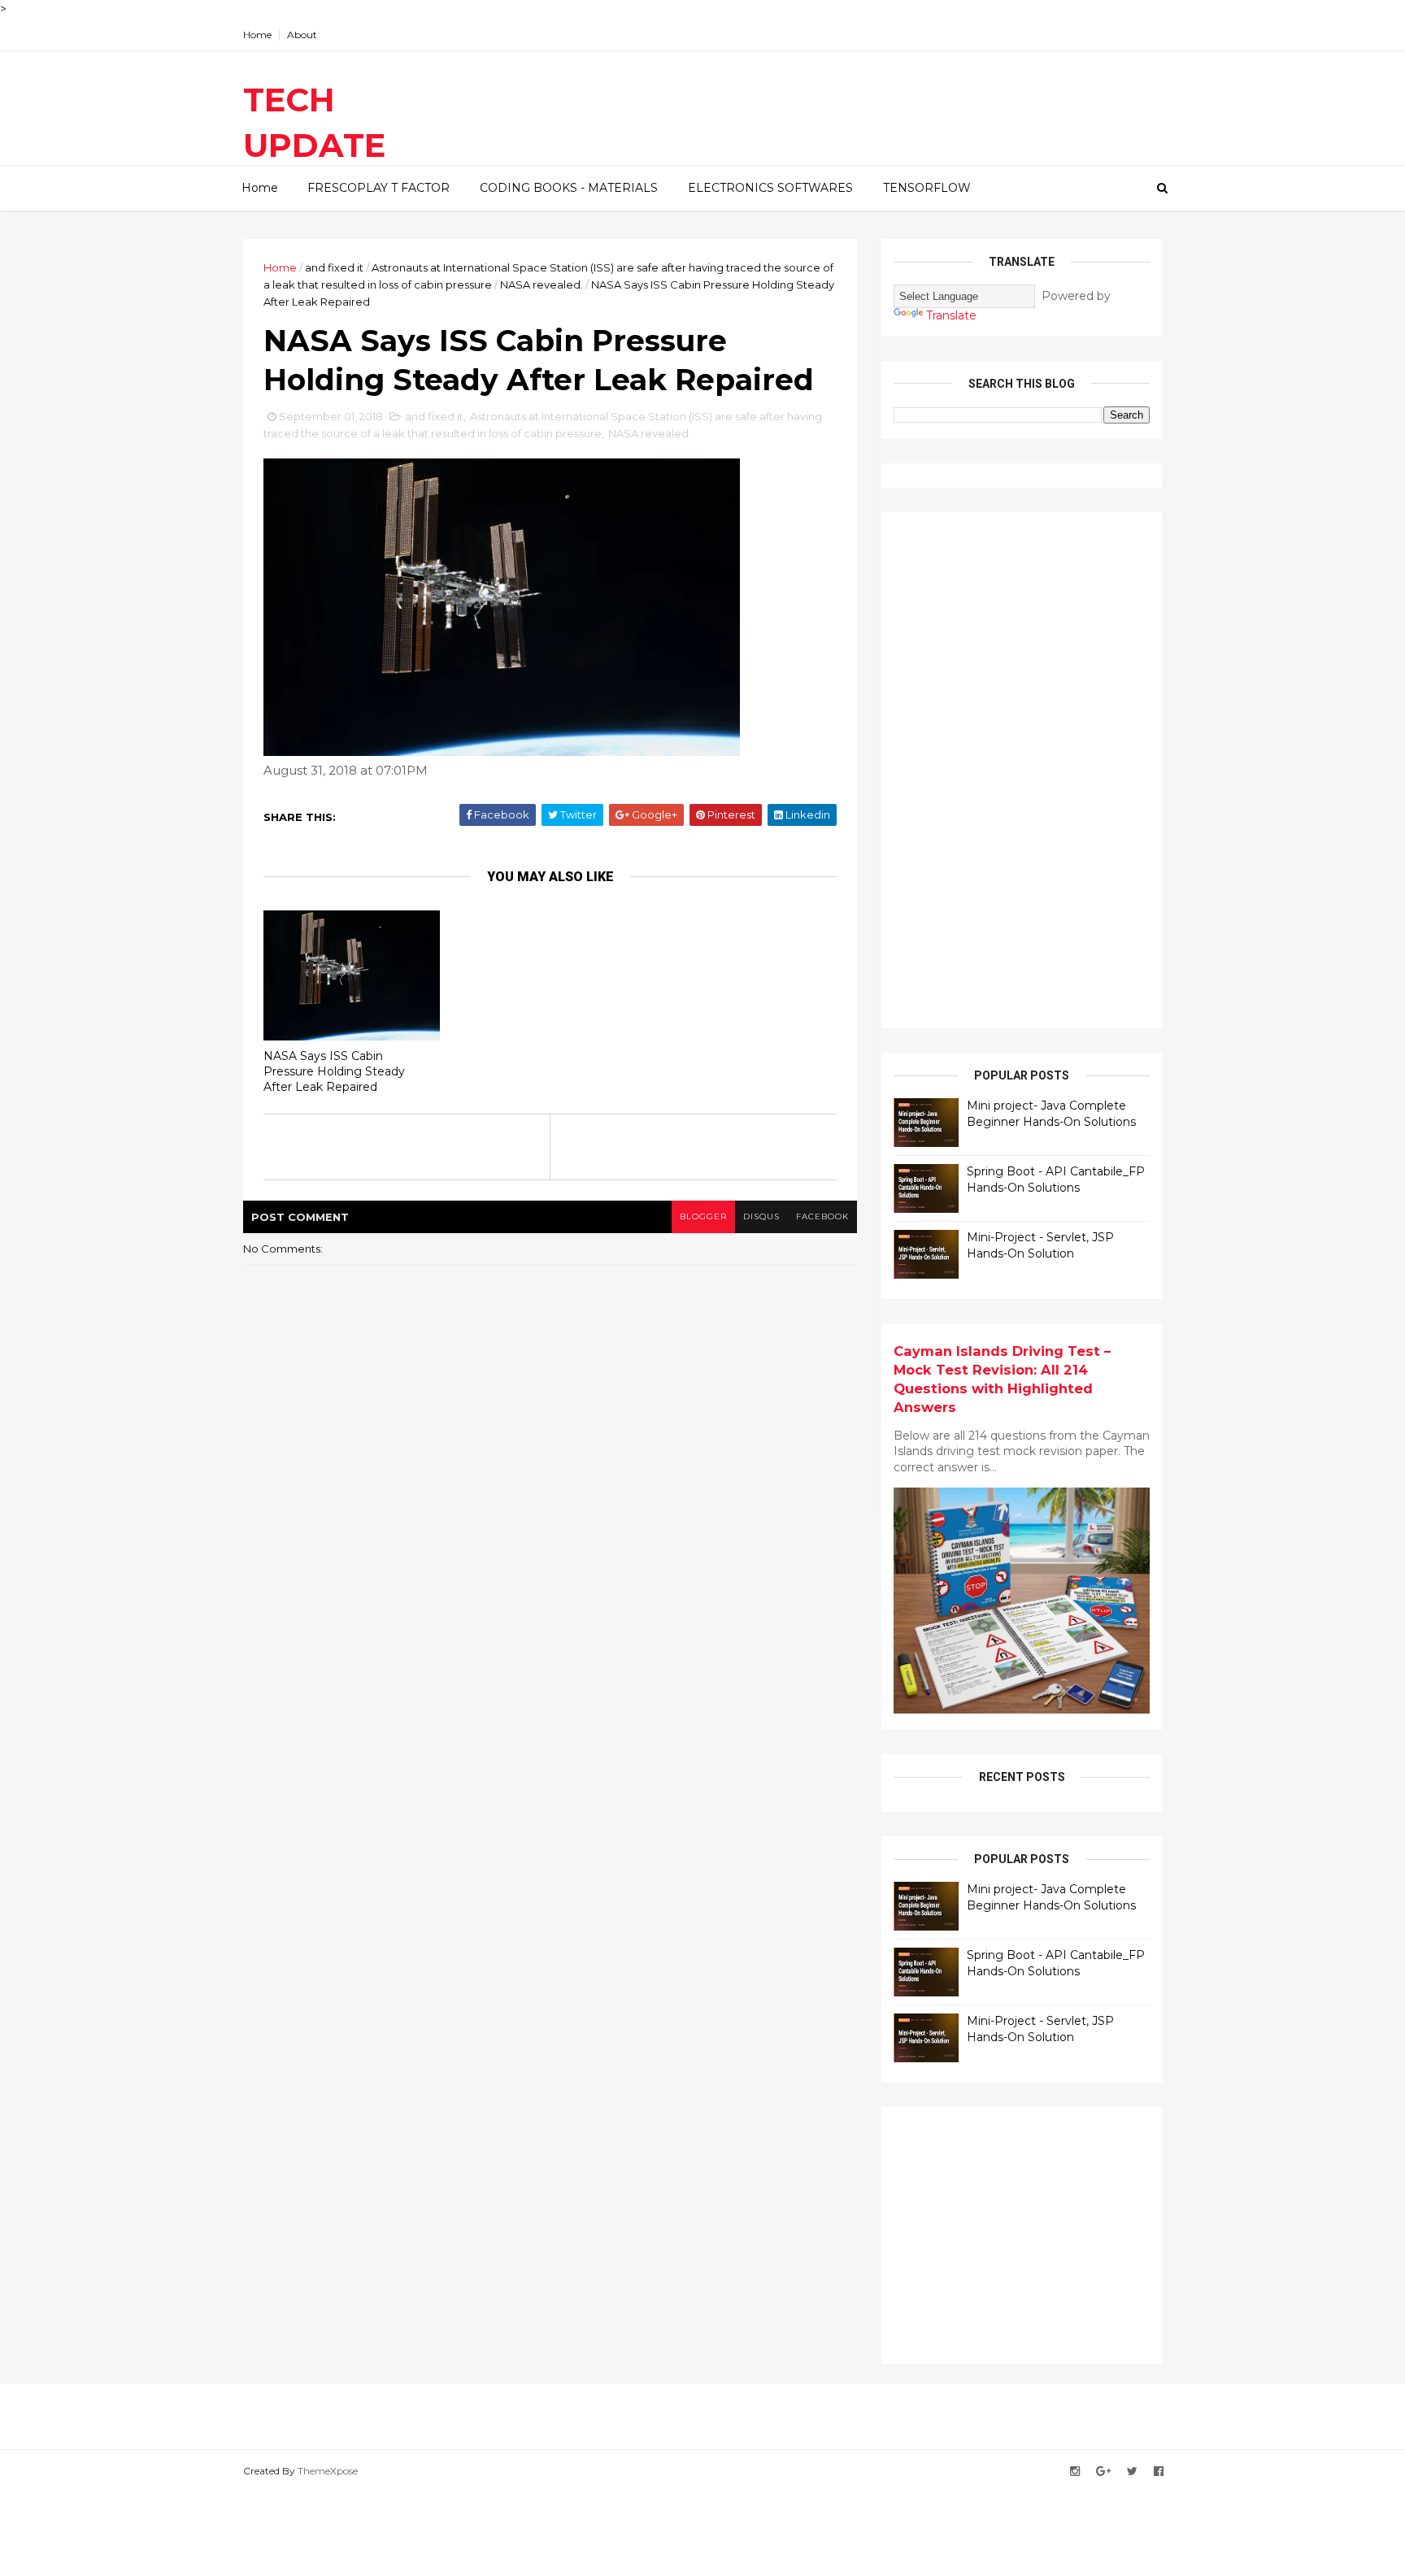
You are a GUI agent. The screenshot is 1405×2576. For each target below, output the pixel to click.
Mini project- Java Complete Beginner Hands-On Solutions (1051, 1114)
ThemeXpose (328, 2471)
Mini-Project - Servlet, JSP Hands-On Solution (1040, 1245)
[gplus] (1103, 2472)
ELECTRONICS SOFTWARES (770, 188)
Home (257, 35)
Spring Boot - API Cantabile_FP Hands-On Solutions (1056, 1179)
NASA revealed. (542, 285)
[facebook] (1159, 2472)
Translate (951, 315)
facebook (822, 1216)
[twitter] (1132, 2472)
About (302, 35)
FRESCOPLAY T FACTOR (378, 188)
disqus (761, 1216)
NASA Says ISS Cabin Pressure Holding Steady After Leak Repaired (334, 1071)
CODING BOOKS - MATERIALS (569, 188)
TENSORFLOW (927, 188)
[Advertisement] (1016, 768)
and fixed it (334, 267)
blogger (703, 1216)
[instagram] (1075, 2472)
